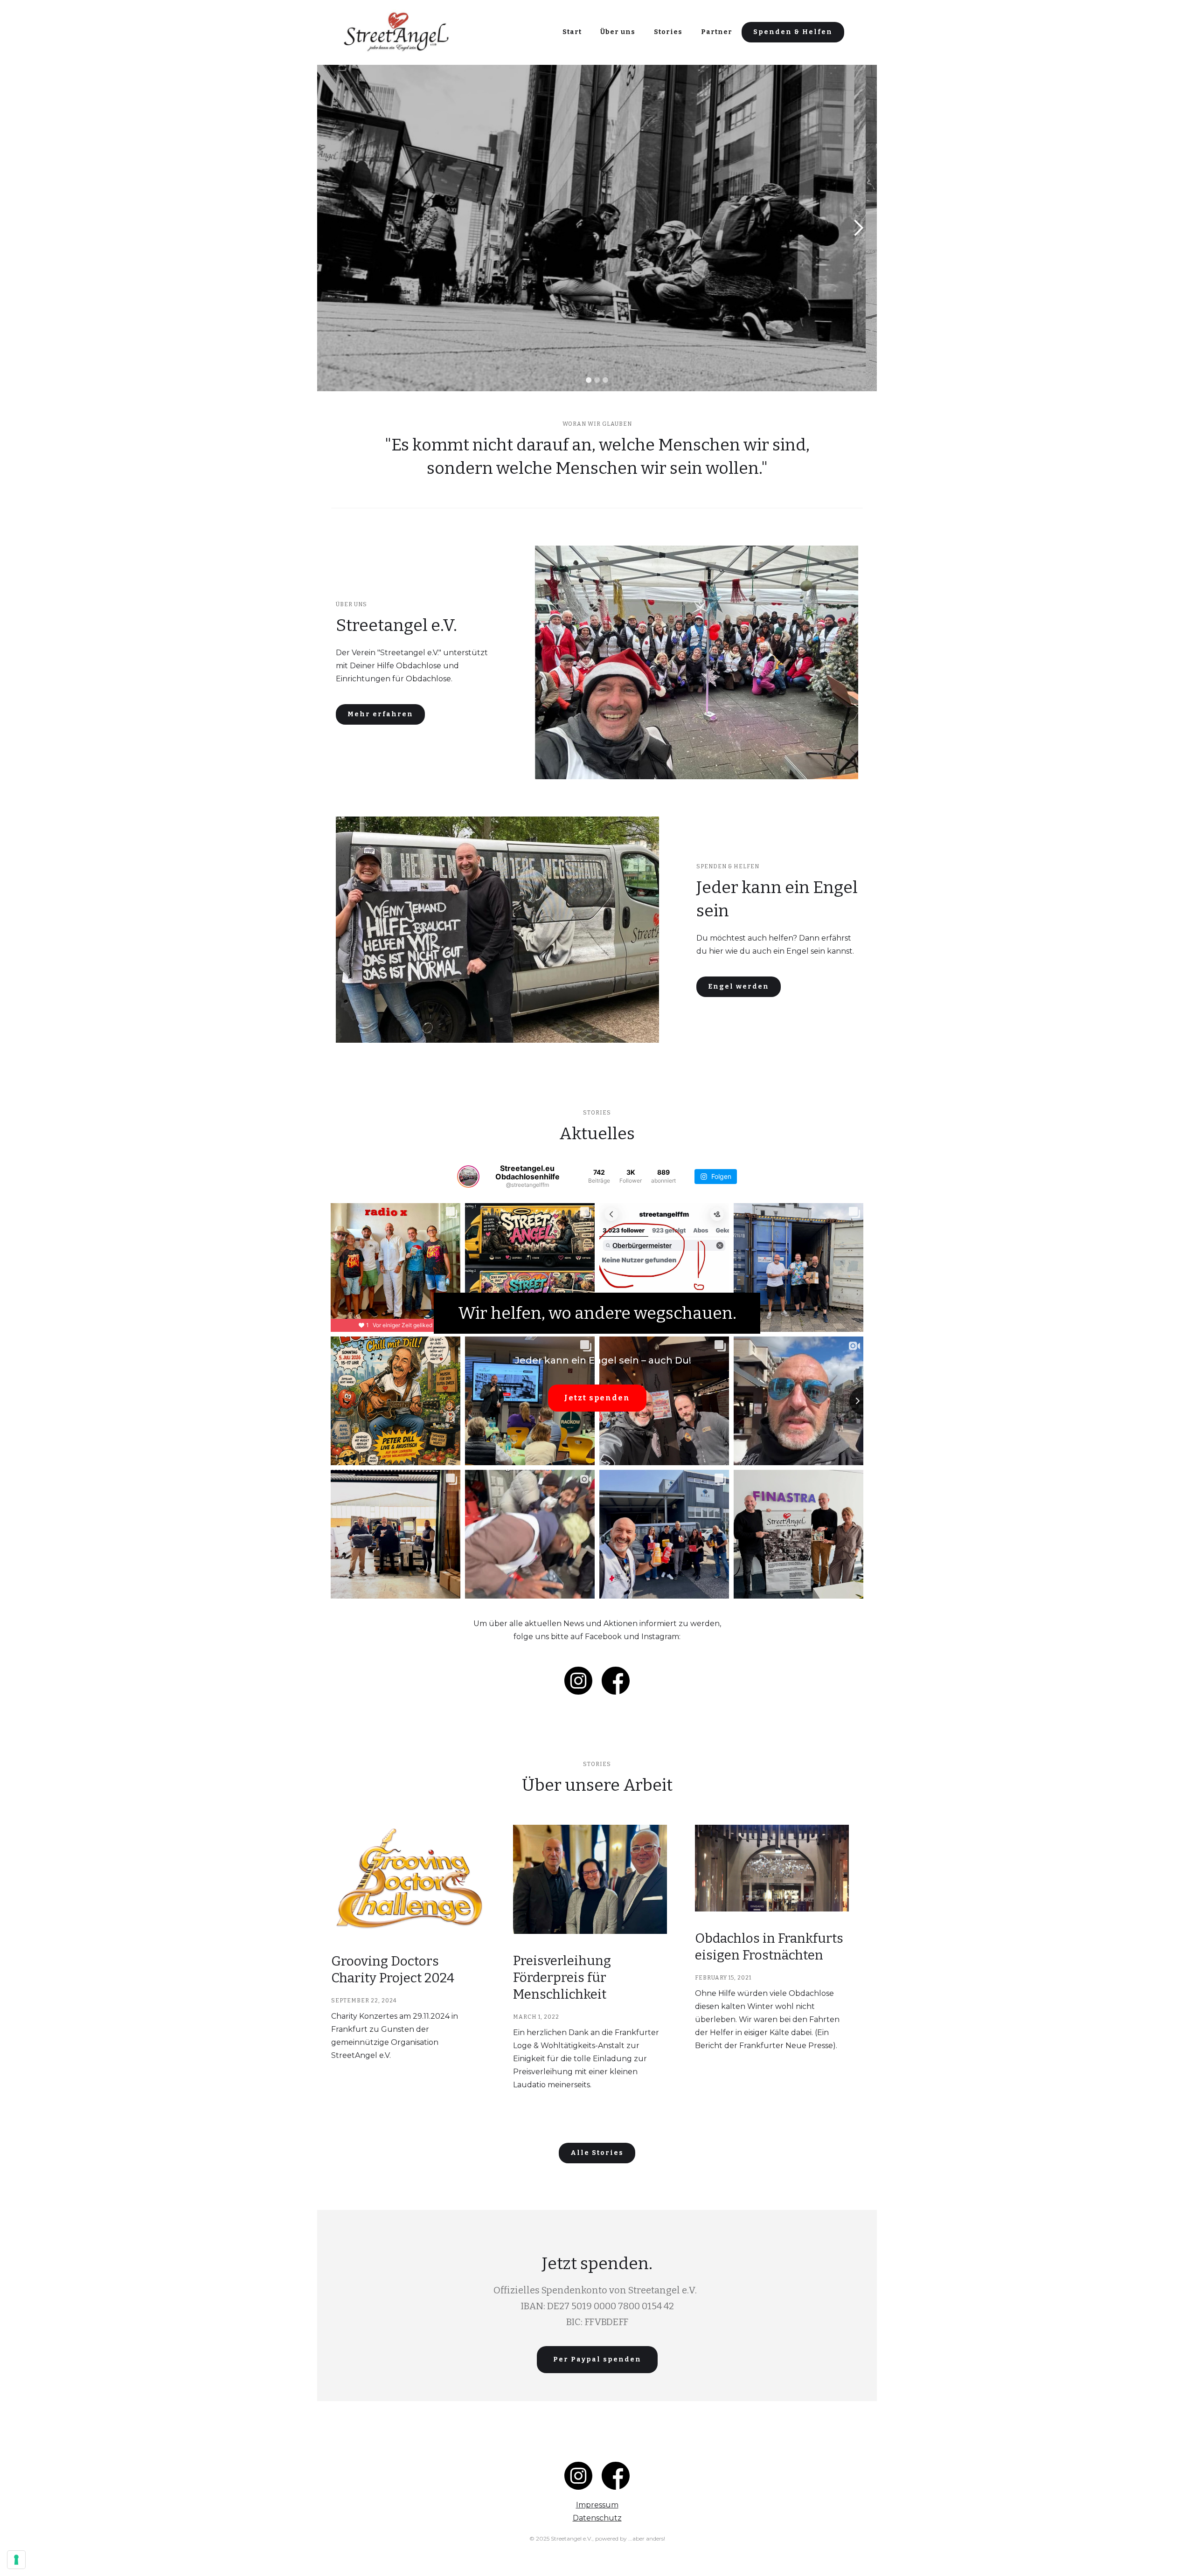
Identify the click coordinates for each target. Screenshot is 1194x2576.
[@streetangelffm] (468, 1177)
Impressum (597, 2505)
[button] (336, 228)
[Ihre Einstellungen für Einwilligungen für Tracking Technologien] (16, 2560)
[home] (396, 32)
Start (572, 32)
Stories (668, 32)
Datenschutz (597, 2518)
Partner (717, 32)
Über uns (618, 32)
